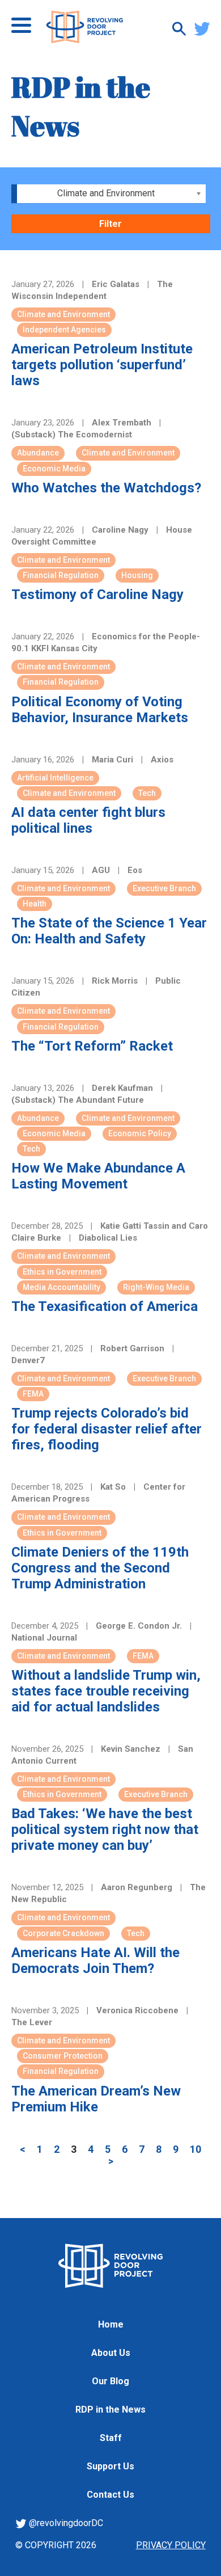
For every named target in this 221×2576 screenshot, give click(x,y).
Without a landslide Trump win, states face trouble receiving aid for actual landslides (106, 1691)
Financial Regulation (61, 575)
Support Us (110, 2466)
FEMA (33, 1394)
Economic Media (54, 469)
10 (195, 2149)
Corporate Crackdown (63, 1933)
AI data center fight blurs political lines (88, 820)
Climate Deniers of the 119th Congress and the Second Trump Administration (100, 1568)
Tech (147, 793)
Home (111, 2324)
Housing (137, 575)
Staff (111, 2438)
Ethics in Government (62, 1272)
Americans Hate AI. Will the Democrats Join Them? (95, 1961)
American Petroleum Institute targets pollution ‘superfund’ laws (102, 365)
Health (35, 904)
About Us (111, 2353)
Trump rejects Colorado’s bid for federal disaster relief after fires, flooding (107, 1429)
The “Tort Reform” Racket (92, 1046)
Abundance (38, 453)
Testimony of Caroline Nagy (97, 595)
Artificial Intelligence (55, 778)
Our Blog (110, 2381)
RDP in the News (110, 2410)
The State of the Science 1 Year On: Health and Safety (109, 931)
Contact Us (110, 2495)
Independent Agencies (64, 330)
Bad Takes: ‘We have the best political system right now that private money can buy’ (105, 1829)
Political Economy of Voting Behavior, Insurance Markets (100, 710)
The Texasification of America (105, 1306)
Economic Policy (140, 1133)
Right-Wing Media (156, 1287)
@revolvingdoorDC (65, 2523)
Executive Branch (164, 888)
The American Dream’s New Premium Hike (96, 2099)
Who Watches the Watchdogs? (106, 488)
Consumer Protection (63, 2056)
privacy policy (171, 2545)
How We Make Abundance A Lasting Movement (98, 1176)
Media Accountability (61, 1287)
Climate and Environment (63, 314)
